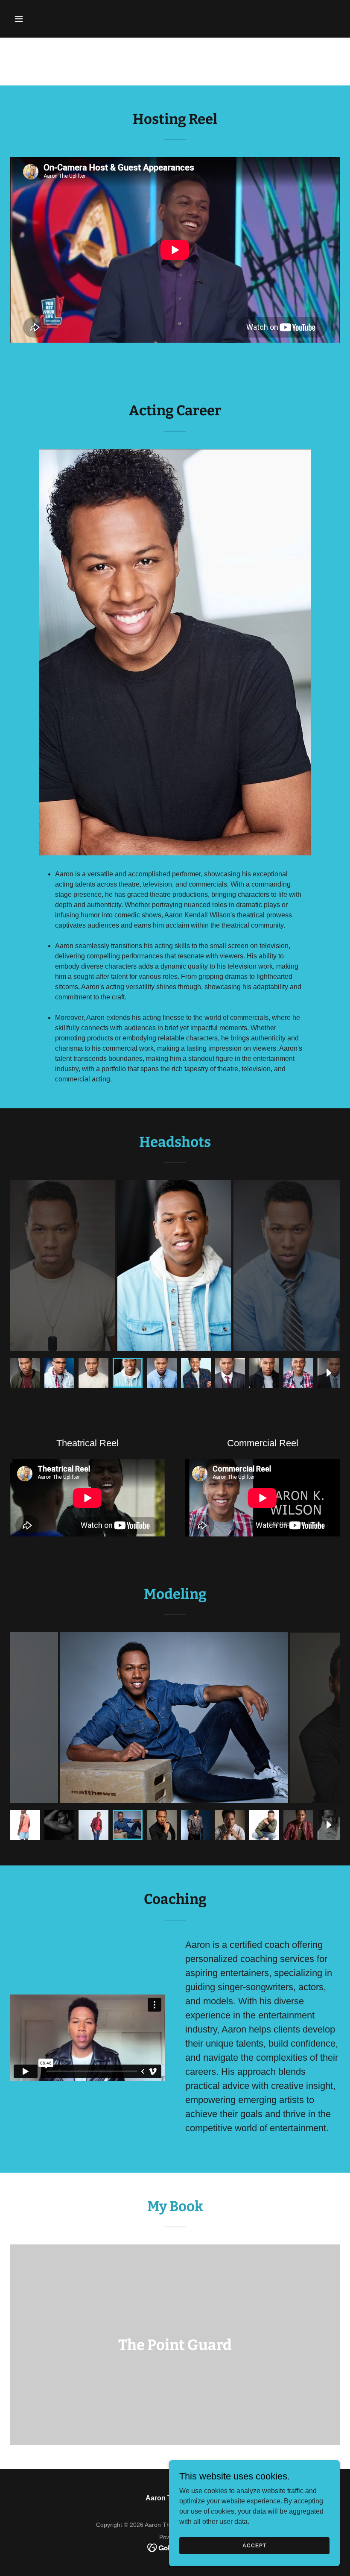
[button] (35, 19)
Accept (254, 2545)
